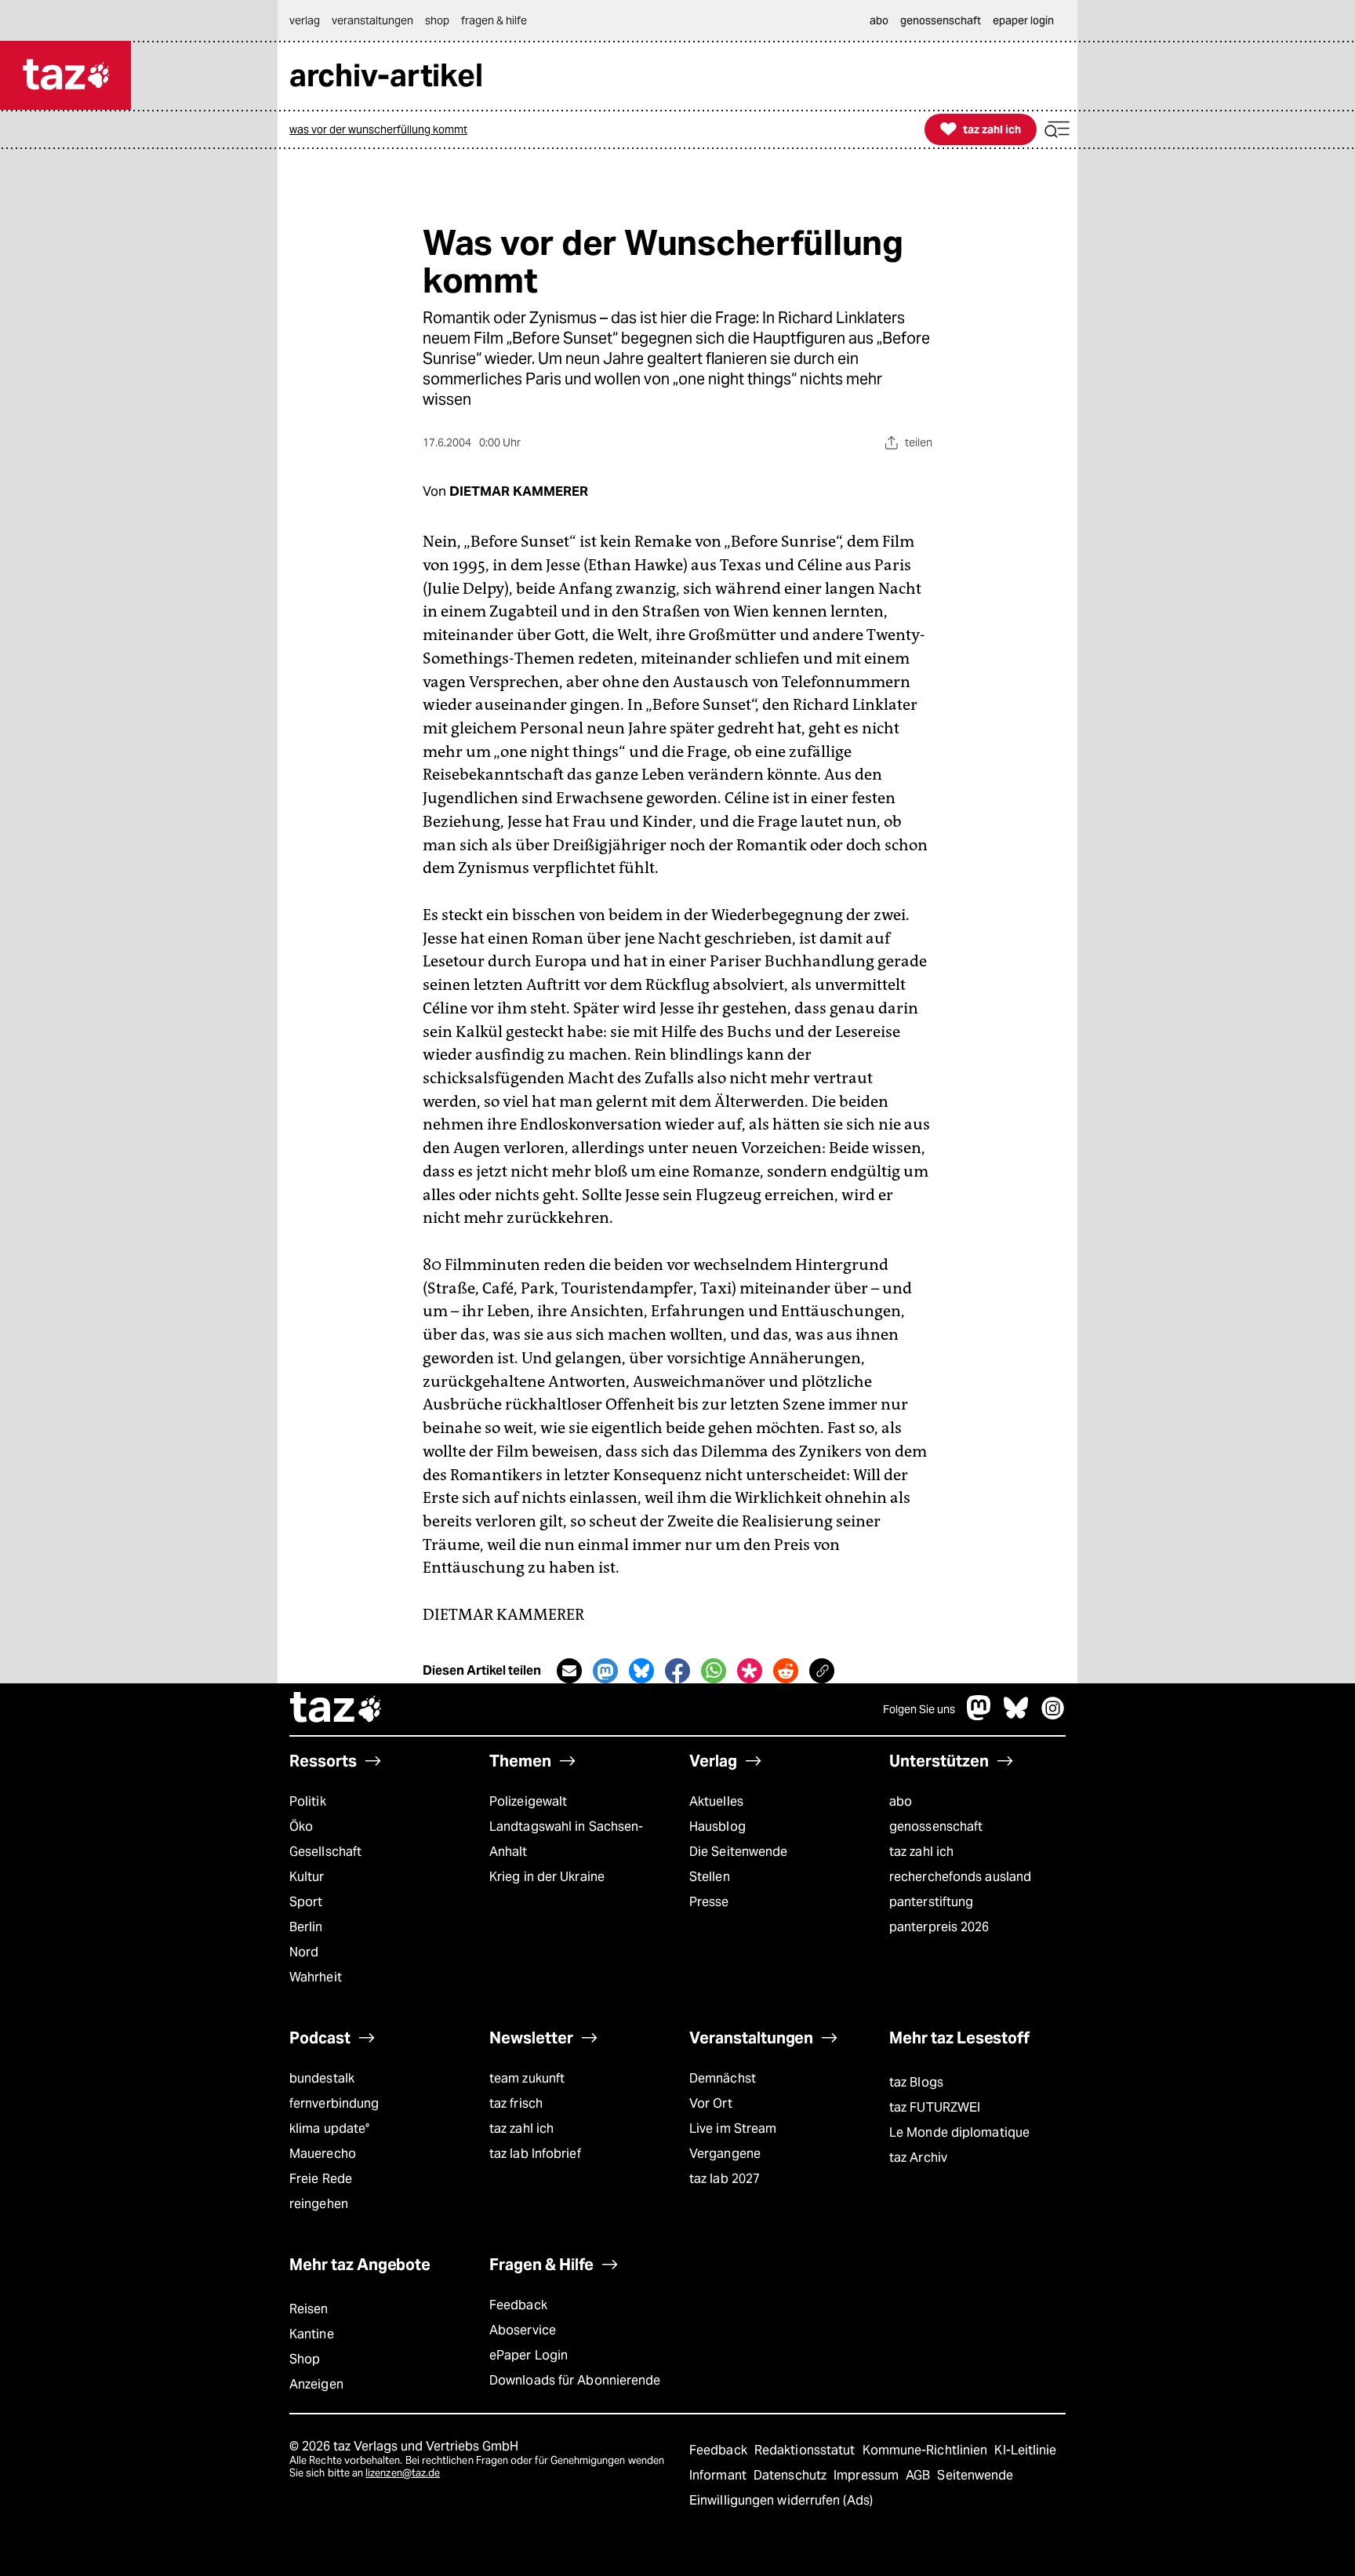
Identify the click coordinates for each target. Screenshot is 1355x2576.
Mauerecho (323, 2154)
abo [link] (879, 20)
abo (901, 1801)
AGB (919, 2475)
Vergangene (725, 2154)
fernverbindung (334, 2103)
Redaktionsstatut (806, 2450)
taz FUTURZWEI (935, 2107)
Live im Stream (733, 2128)
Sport (306, 1902)
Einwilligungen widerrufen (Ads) (781, 2500)
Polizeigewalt (528, 1801)
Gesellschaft (325, 1852)
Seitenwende (975, 2475)
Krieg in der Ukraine (547, 1877)
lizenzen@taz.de (403, 2473)
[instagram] (1053, 1716)
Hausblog (717, 1826)
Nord (304, 1952)
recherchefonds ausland (960, 1877)
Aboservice (523, 2330)
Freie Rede (321, 2179)
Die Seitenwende (738, 1852)
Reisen (309, 2309)
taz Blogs (916, 2082)
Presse (709, 1902)
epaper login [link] (1023, 20)
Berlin (306, 1927)
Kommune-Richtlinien (927, 2450)
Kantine (312, 2334)
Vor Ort (711, 2103)
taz (336, 1709)
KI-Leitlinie (1025, 2450)
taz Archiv (918, 2158)
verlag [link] (305, 20)
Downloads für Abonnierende (575, 2380)
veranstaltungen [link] (372, 20)
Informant (719, 2475)
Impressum (868, 2475)
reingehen (319, 2204)
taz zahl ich (921, 1852)
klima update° (329, 2128)
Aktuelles (716, 1801)
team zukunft (527, 2078)
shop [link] (437, 20)
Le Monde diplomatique (959, 2132)
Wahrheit (316, 1977)
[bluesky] (1016, 1716)
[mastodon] (979, 1716)
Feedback (518, 2305)
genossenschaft (936, 1826)
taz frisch (516, 2103)
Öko (301, 1826)
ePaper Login (529, 2355)
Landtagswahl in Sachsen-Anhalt (566, 1839)
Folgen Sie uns (919, 1709)
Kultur (307, 1877)
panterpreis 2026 (939, 1927)
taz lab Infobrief (535, 2154)
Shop (305, 2359)
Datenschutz (792, 2475)
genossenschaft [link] (941, 20)
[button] (1057, 130)
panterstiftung (931, 1902)
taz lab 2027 (725, 2179)
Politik (308, 1801)
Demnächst (723, 2078)
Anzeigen (316, 2384)
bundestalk (322, 2078)
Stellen (710, 1877)
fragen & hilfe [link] (494, 20)
